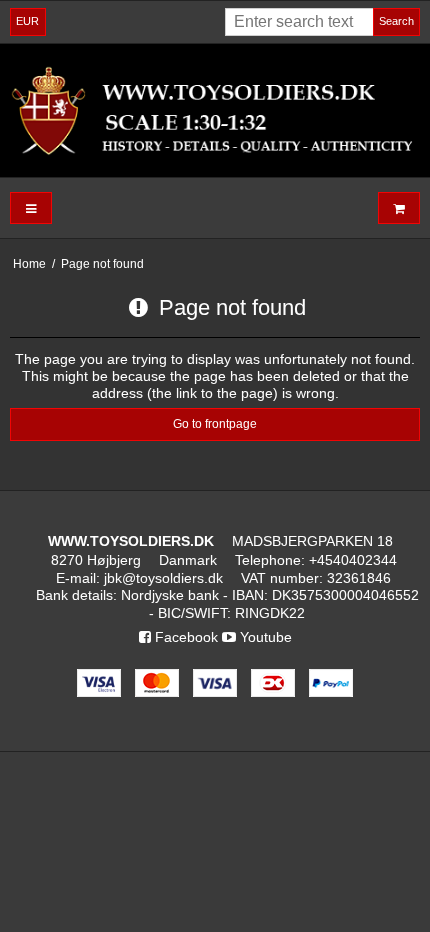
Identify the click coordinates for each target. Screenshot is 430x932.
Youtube (264, 637)
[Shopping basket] (399, 208)
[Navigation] (31, 208)
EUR (27, 21)
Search (396, 21)
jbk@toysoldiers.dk (163, 578)
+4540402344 (353, 560)
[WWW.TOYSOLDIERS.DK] (215, 110)
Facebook (184, 637)
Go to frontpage (215, 424)
